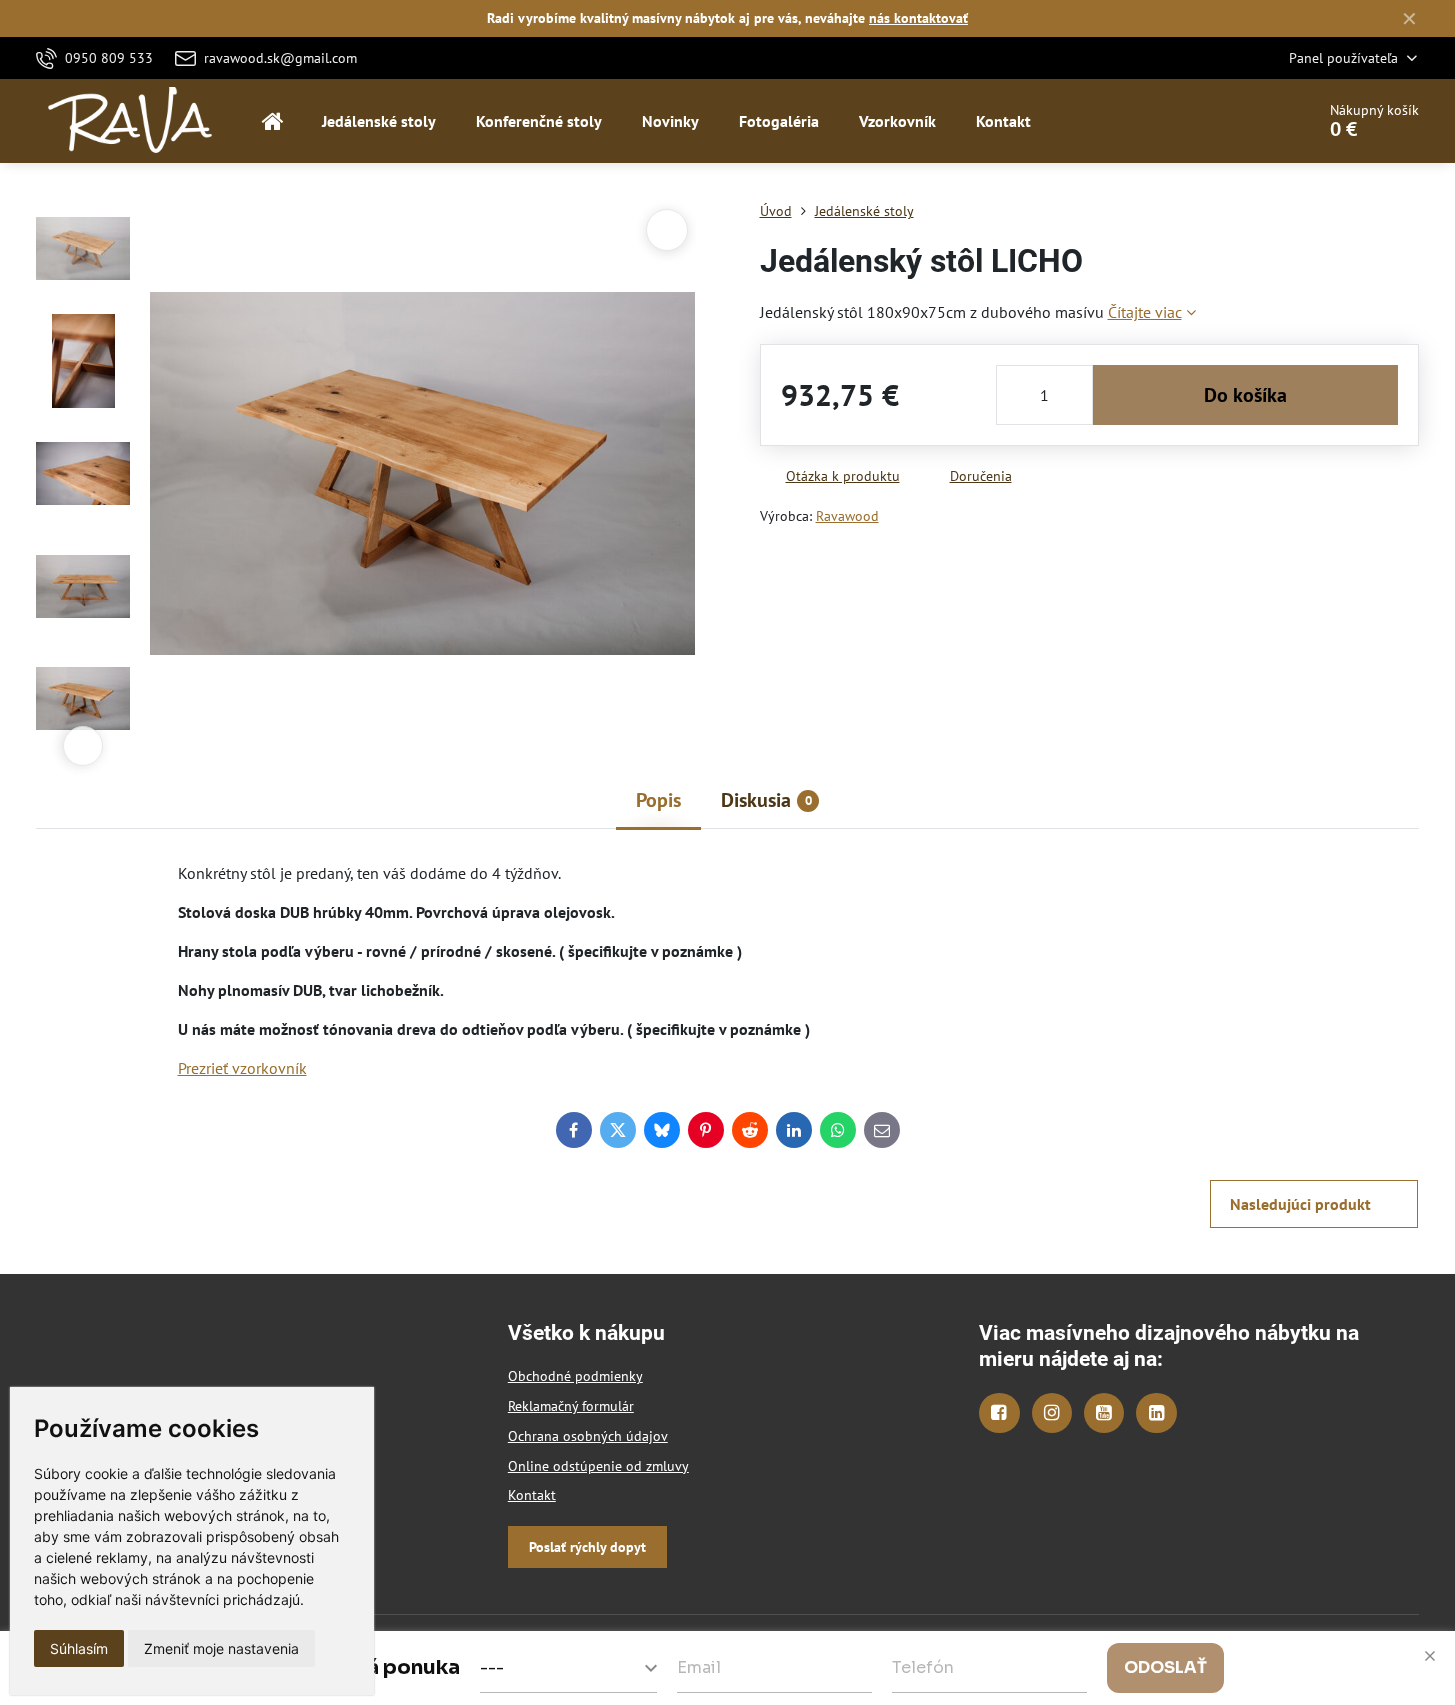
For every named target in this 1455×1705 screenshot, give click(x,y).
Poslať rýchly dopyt (587, 1547)
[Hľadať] (1243, 121)
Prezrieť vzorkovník (242, 1068)
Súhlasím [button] (79, 1648)
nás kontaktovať (918, 18)
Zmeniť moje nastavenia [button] (221, 1648)
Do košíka (1245, 395)
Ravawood (847, 516)
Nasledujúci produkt (1300, 1204)
